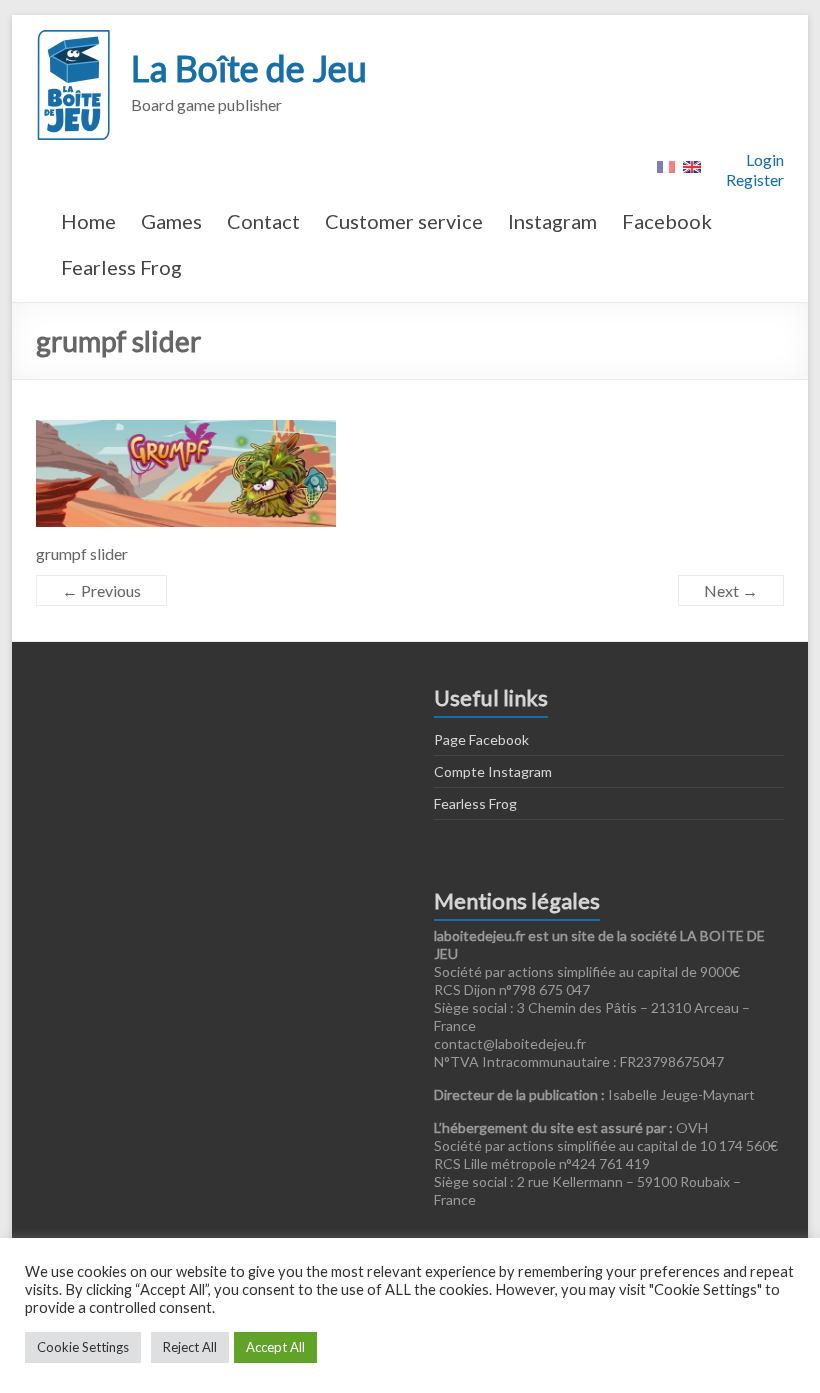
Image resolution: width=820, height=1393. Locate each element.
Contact (263, 221)
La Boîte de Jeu (249, 68)
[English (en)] (692, 164)
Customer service (404, 221)
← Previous (101, 590)
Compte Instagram (493, 771)
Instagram (552, 221)
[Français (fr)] (666, 164)
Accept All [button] (275, 1347)
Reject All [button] (190, 1347)
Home (88, 221)
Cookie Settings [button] (83, 1347)
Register (755, 179)
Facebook (667, 221)
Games (171, 221)
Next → (731, 590)
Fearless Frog (121, 267)
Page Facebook (481, 739)
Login (765, 159)
